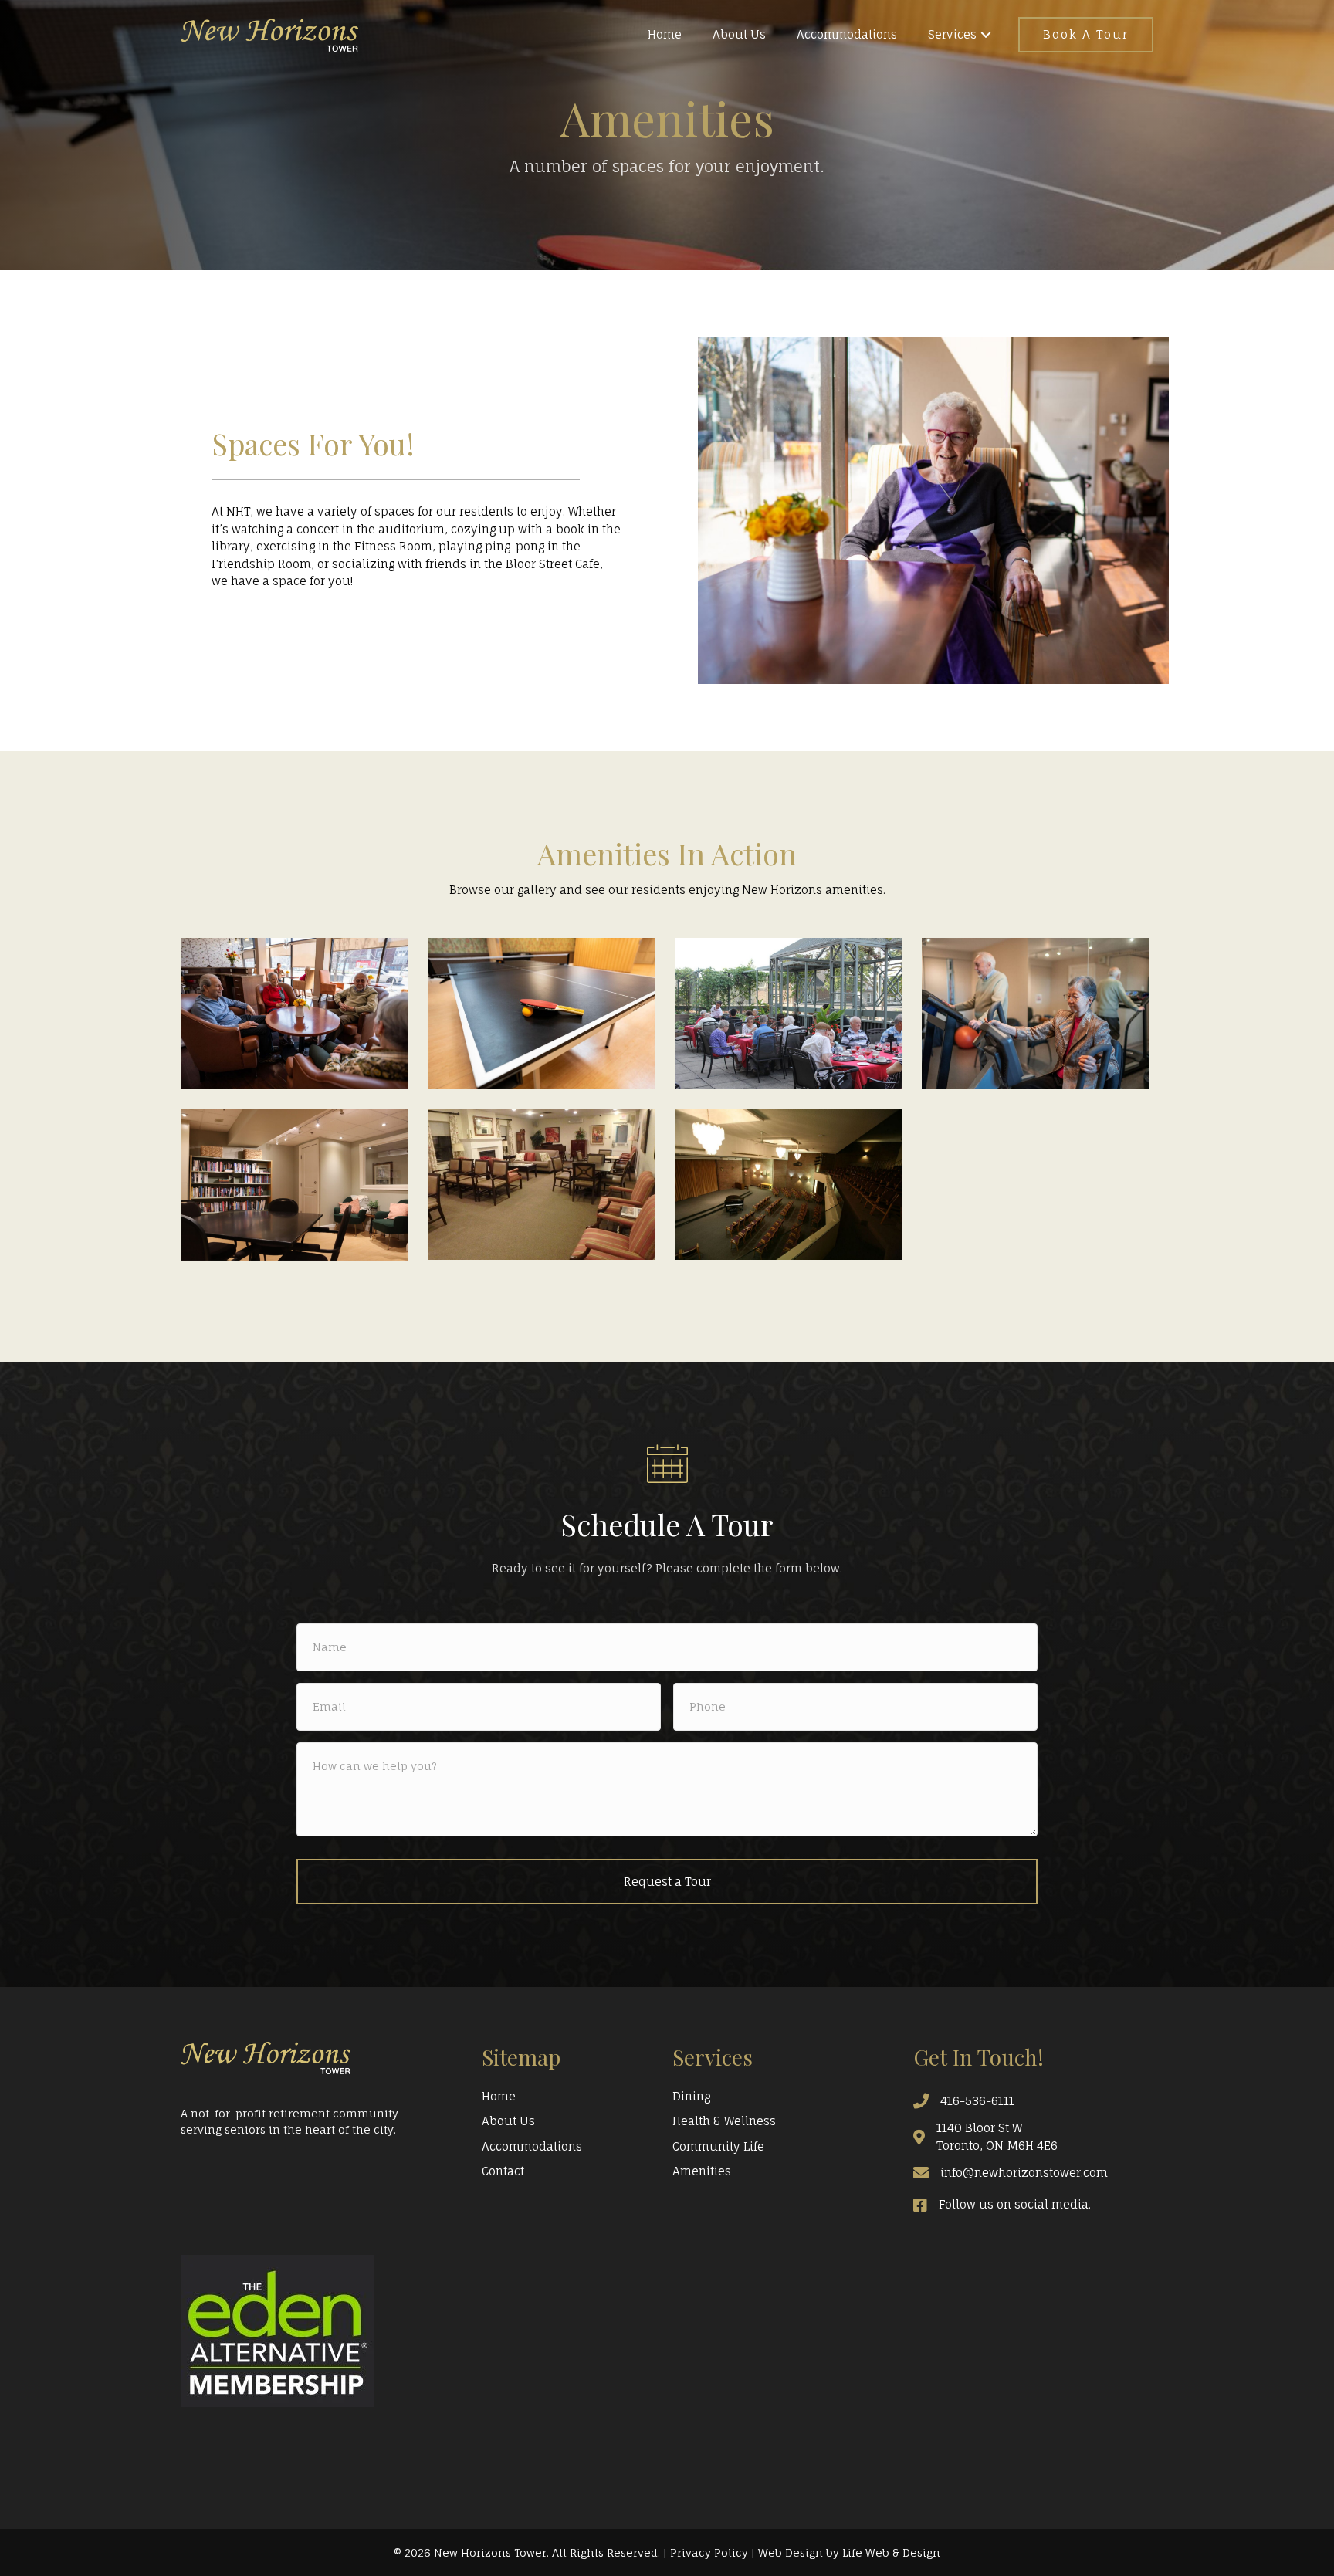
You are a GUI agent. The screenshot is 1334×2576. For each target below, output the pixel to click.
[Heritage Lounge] (542, 1184)
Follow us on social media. (1015, 2204)
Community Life (718, 2146)
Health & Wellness (724, 2121)
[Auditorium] (789, 1184)
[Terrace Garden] (789, 1014)
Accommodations (532, 2146)
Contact (503, 2171)
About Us (508, 2121)
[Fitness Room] (1036, 1014)
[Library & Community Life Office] (295, 1185)
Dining (691, 2096)
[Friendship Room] (542, 1014)
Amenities (702, 2171)
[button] (986, 35)
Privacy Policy (709, 2552)
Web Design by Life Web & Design (849, 2552)
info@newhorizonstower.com (1024, 2173)
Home (499, 2096)
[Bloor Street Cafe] (295, 1014)
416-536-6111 (977, 2101)
